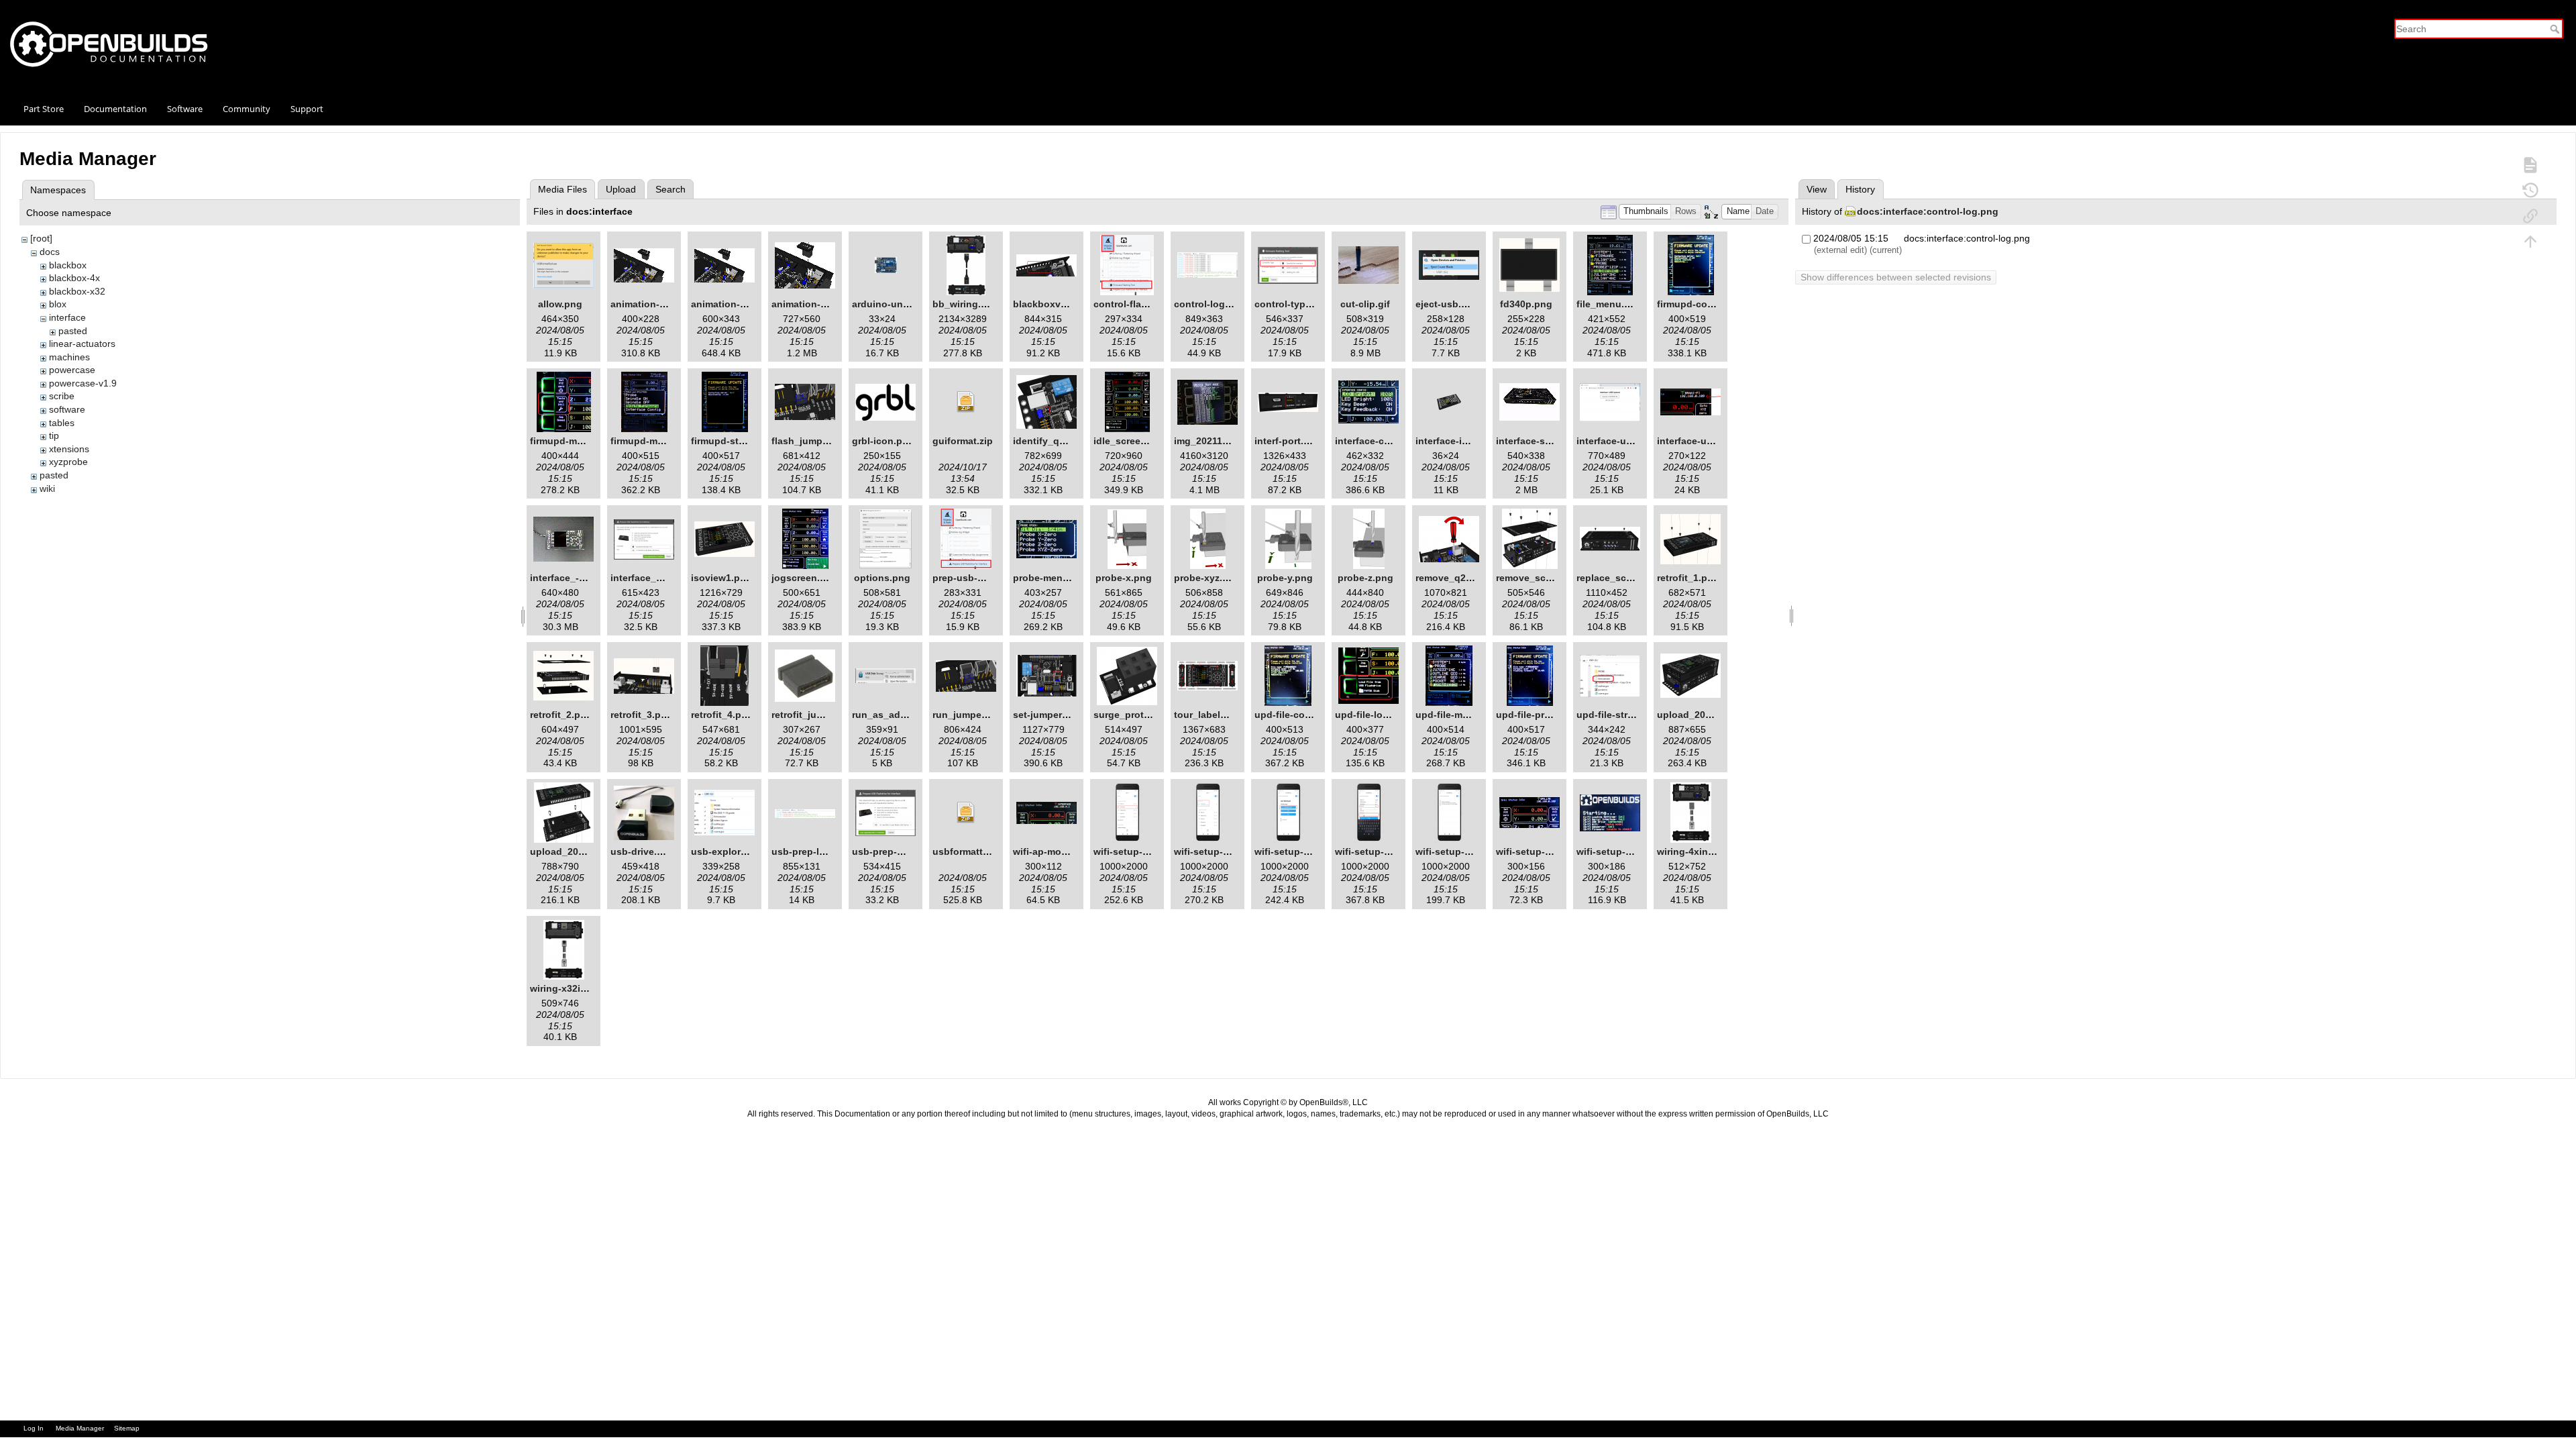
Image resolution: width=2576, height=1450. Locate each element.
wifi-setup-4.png (1373, 851)
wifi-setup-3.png (1292, 851)
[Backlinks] (2530, 215)
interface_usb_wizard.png (670, 578)
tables (62, 423)
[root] (41, 238)
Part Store (44, 109)
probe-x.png (1124, 578)
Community (247, 109)
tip (54, 435)
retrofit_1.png (1688, 578)
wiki (47, 488)
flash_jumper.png (811, 441)
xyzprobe (68, 462)
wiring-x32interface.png (584, 988)
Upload (621, 189)
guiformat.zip (963, 441)
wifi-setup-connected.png (1555, 851)
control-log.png (1210, 304)
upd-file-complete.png (1305, 715)
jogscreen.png (805, 578)
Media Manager (80, 1428)
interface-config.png (1382, 441)
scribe (62, 396)
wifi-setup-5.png (1453, 851)
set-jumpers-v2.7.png (1062, 715)
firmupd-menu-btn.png (582, 441)
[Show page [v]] (2530, 164)
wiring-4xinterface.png (1709, 851)
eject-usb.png (1447, 304)
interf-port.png (1288, 441)
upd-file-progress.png (1546, 715)
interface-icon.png (1458, 441)
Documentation (115, 109)
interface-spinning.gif (1546, 441)
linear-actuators (82, 344)
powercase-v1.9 (83, 383)
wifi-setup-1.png (1131, 851)
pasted (73, 331)
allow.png (560, 304)
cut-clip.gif (1365, 304)
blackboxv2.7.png (1054, 304)
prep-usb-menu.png (978, 578)
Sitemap (127, 1428)
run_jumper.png (969, 715)
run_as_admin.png (895, 715)
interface (67, 317)
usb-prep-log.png (812, 851)
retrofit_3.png (642, 715)
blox (58, 304)
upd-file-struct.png (1620, 715)
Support (307, 109)
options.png (882, 578)
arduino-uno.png (891, 304)
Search (2556, 29)
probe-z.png (1365, 578)
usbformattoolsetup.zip (986, 851)
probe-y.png (1285, 578)
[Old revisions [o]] (2530, 190)
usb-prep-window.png (902, 851)
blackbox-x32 (77, 291)
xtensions (69, 449)
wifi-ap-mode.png (1053, 851)
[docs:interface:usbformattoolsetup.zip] (966, 813)
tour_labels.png (1210, 715)
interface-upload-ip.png (1711, 441)
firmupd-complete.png (1708, 304)
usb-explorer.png (730, 851)
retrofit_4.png (722, 715)
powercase (72, 370)
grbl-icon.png (883, 441)
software (67, 409)
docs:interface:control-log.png (1928, 211)
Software (185, 109)
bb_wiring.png (966, 304)
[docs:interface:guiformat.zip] (966, 402)
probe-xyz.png (1207, 578)
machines (69, 357)
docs (50, 252)
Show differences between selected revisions (1896, 277)
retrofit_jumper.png (815, 715)
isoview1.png (721, 578)
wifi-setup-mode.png (1624, 851)
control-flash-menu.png (1148, 304)
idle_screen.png (1130, 441)
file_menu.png (1609, 304)
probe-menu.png (1051, 578)
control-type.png (1293, 304)
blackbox (68, 265)
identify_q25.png (1052, 441)
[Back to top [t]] (2530, 241)
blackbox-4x (74, 278)
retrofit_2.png (561, 715)
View (1817, 189)
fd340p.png (1526, 304)
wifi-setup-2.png (1212, 851)
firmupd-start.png (731, 441)
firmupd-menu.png (653, 441)
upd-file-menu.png (1458, 715)
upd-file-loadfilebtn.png (1390, 715)
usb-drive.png (643, 851)
